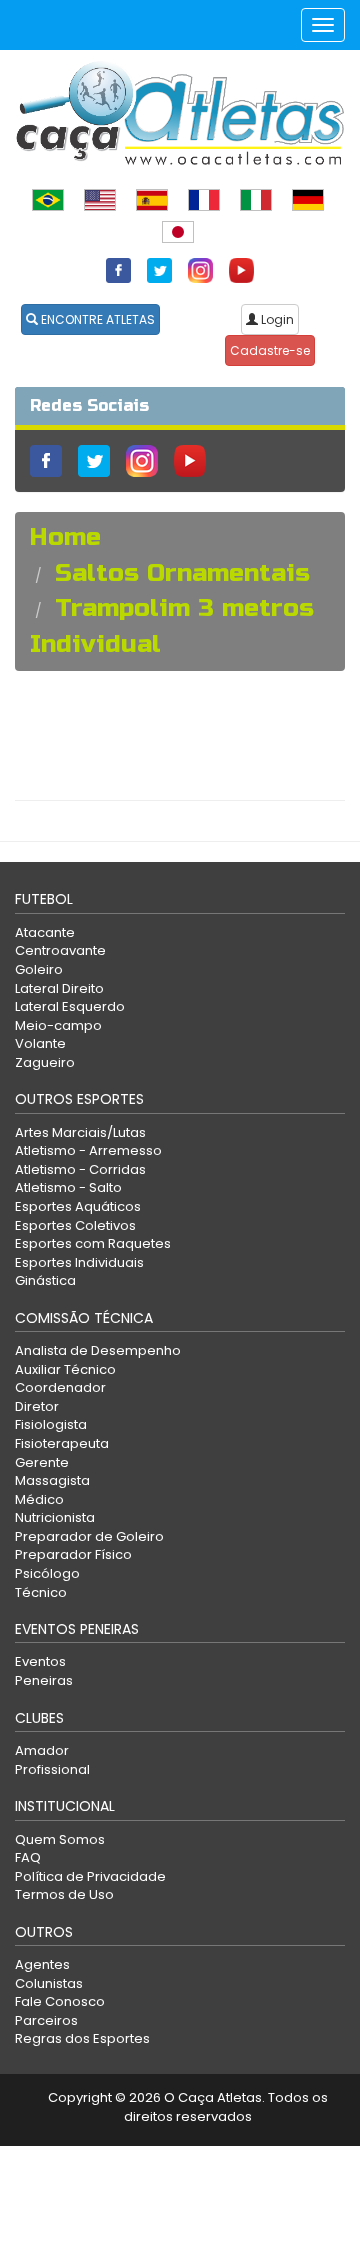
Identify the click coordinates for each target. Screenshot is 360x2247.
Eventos (40, 1661)
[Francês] (204, 199)
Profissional (52, 1769)
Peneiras (44, 1680)
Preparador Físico (73, 1554)
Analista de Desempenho (98, 1350)
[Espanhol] (152, 199)
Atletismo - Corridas (80, 1169)
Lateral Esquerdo (70, 1006)
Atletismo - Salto (68, 1187)
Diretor (37, 1406)
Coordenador (60, 1387)
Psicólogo (47, 1573)
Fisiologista (51, 1424)
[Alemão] (308, 199)
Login (276, 319)
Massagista (52, 1480)
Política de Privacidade (90, 1876)
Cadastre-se (270, 350)
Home (65, 537)
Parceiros (46, 2020)
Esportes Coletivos (75, 1225)
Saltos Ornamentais (182, 573)
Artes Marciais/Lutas (80, 1132)
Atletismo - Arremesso (88, 1150)
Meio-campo (58, 1025)
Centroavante (60, 950)
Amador (42, 1750)
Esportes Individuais (79, 1262)
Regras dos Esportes (82, 2038)
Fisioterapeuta (62, 1443)
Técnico (41, 1592)
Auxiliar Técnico (65, 1369)
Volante (40, 1043)
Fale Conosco (60, 2001)
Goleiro (39, 969)
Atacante (45, 932)
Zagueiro (45, 1062)
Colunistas (49, 1983)
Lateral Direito (59, 988)
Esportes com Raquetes (93, 1243)
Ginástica (45, 1280)
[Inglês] (100, 199)
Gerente (42, 1462)
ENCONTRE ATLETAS (96, 319)
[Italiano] (256, 199)
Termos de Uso (64, 1894)
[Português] (48, 199)
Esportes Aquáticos (78, 1206)
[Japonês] (178, 231)
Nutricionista (55, 1517)
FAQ (28, 1857)
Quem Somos (60, 1839)
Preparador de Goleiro (89, 1536)
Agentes (42, 1964)
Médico (39, 1499)
